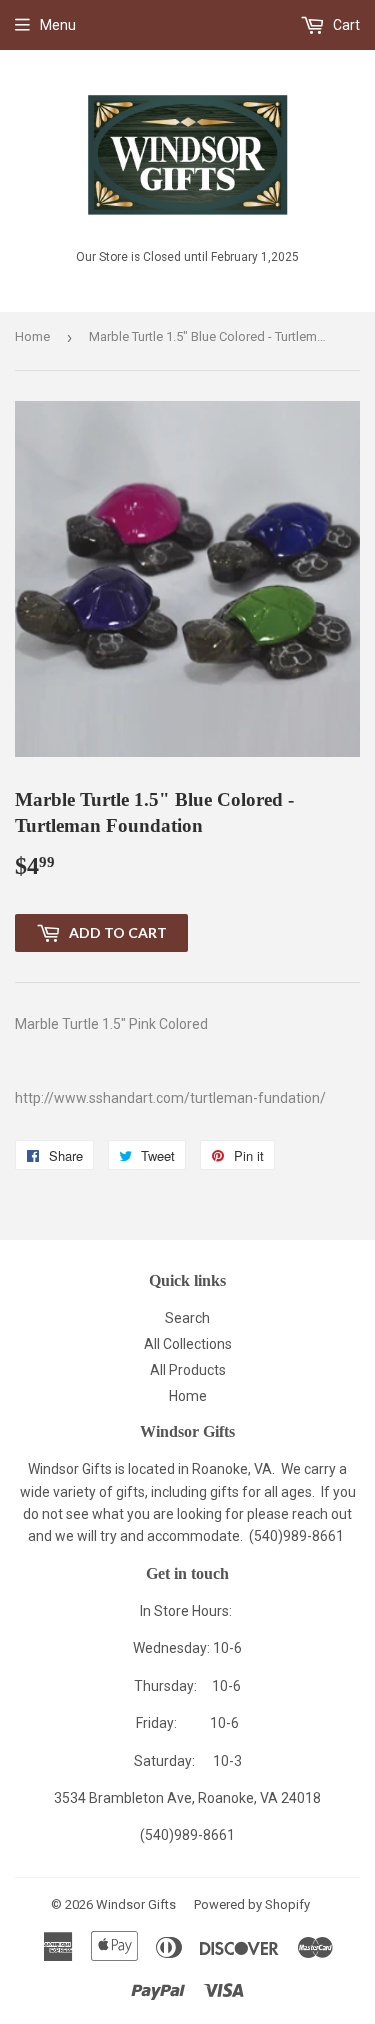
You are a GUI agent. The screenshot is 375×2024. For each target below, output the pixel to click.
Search (187, 1318)
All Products (188, 1370)
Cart (345, 25)
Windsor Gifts (136, 1904)
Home (32, 336)
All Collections (188, 1344)
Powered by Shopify (252, 1904)
